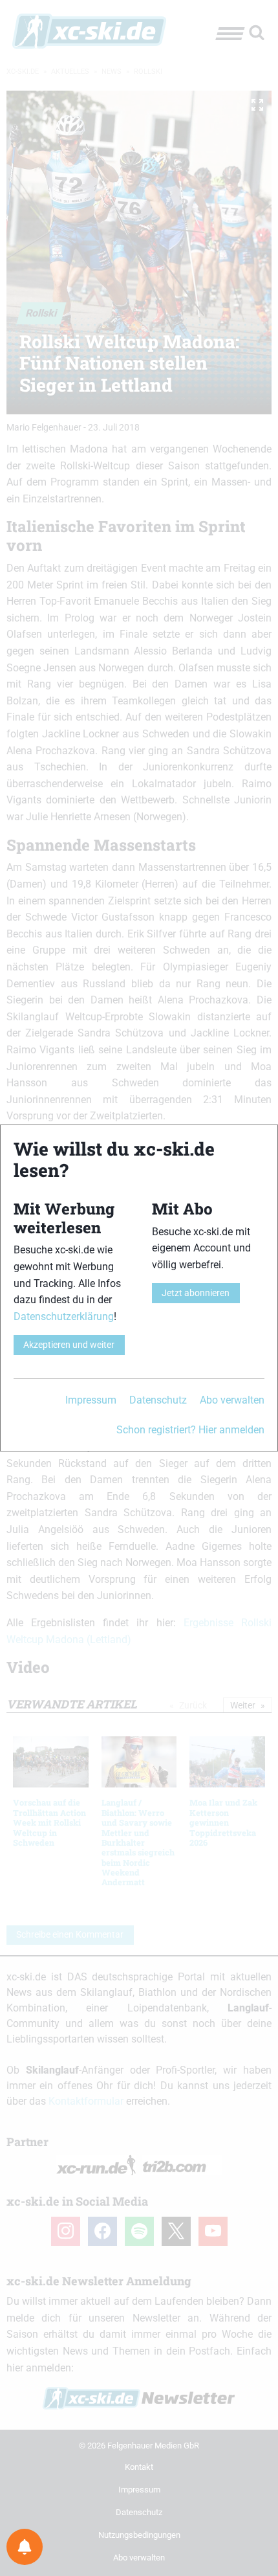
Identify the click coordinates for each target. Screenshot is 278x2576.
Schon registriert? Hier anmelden (190, 1430)
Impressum (91, 1400)
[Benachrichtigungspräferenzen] (25, 2547)
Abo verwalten (232, 1400)
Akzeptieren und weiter (69, 1345)
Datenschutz (158, 1400)
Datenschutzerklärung (64, 1316)
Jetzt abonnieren (196, 1293)
